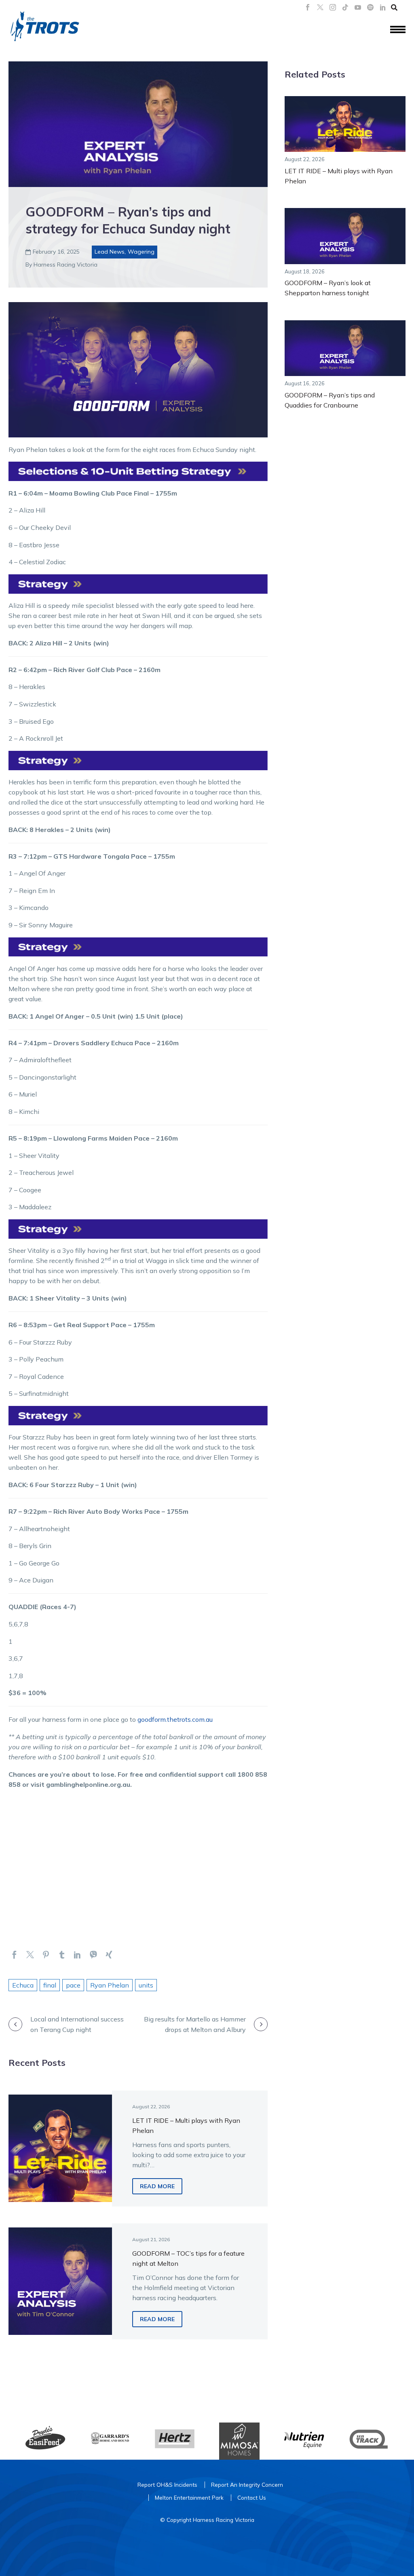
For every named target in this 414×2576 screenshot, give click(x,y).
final (50, 1985)
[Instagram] (333, 7)
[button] (394, 7)
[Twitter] (30, 1955)
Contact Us (252, 2497)
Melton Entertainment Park (189, 2497)
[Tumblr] (62, 1955)
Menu (398, 30)
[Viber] (93, 1955)
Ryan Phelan (110, 1985)
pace (73, 1985)
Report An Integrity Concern (247, 2485)
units (146, 1985)
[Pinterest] (46, 1955)
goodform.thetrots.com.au (176, 1719)
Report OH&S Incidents (167, 2485)
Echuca (23, 1985)
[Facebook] (308, 7)
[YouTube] (358, 7)
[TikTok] (345, 7)
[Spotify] (370, 7)
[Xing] (109, 1955)
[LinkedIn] (383, 7)
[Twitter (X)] (320, 7)
